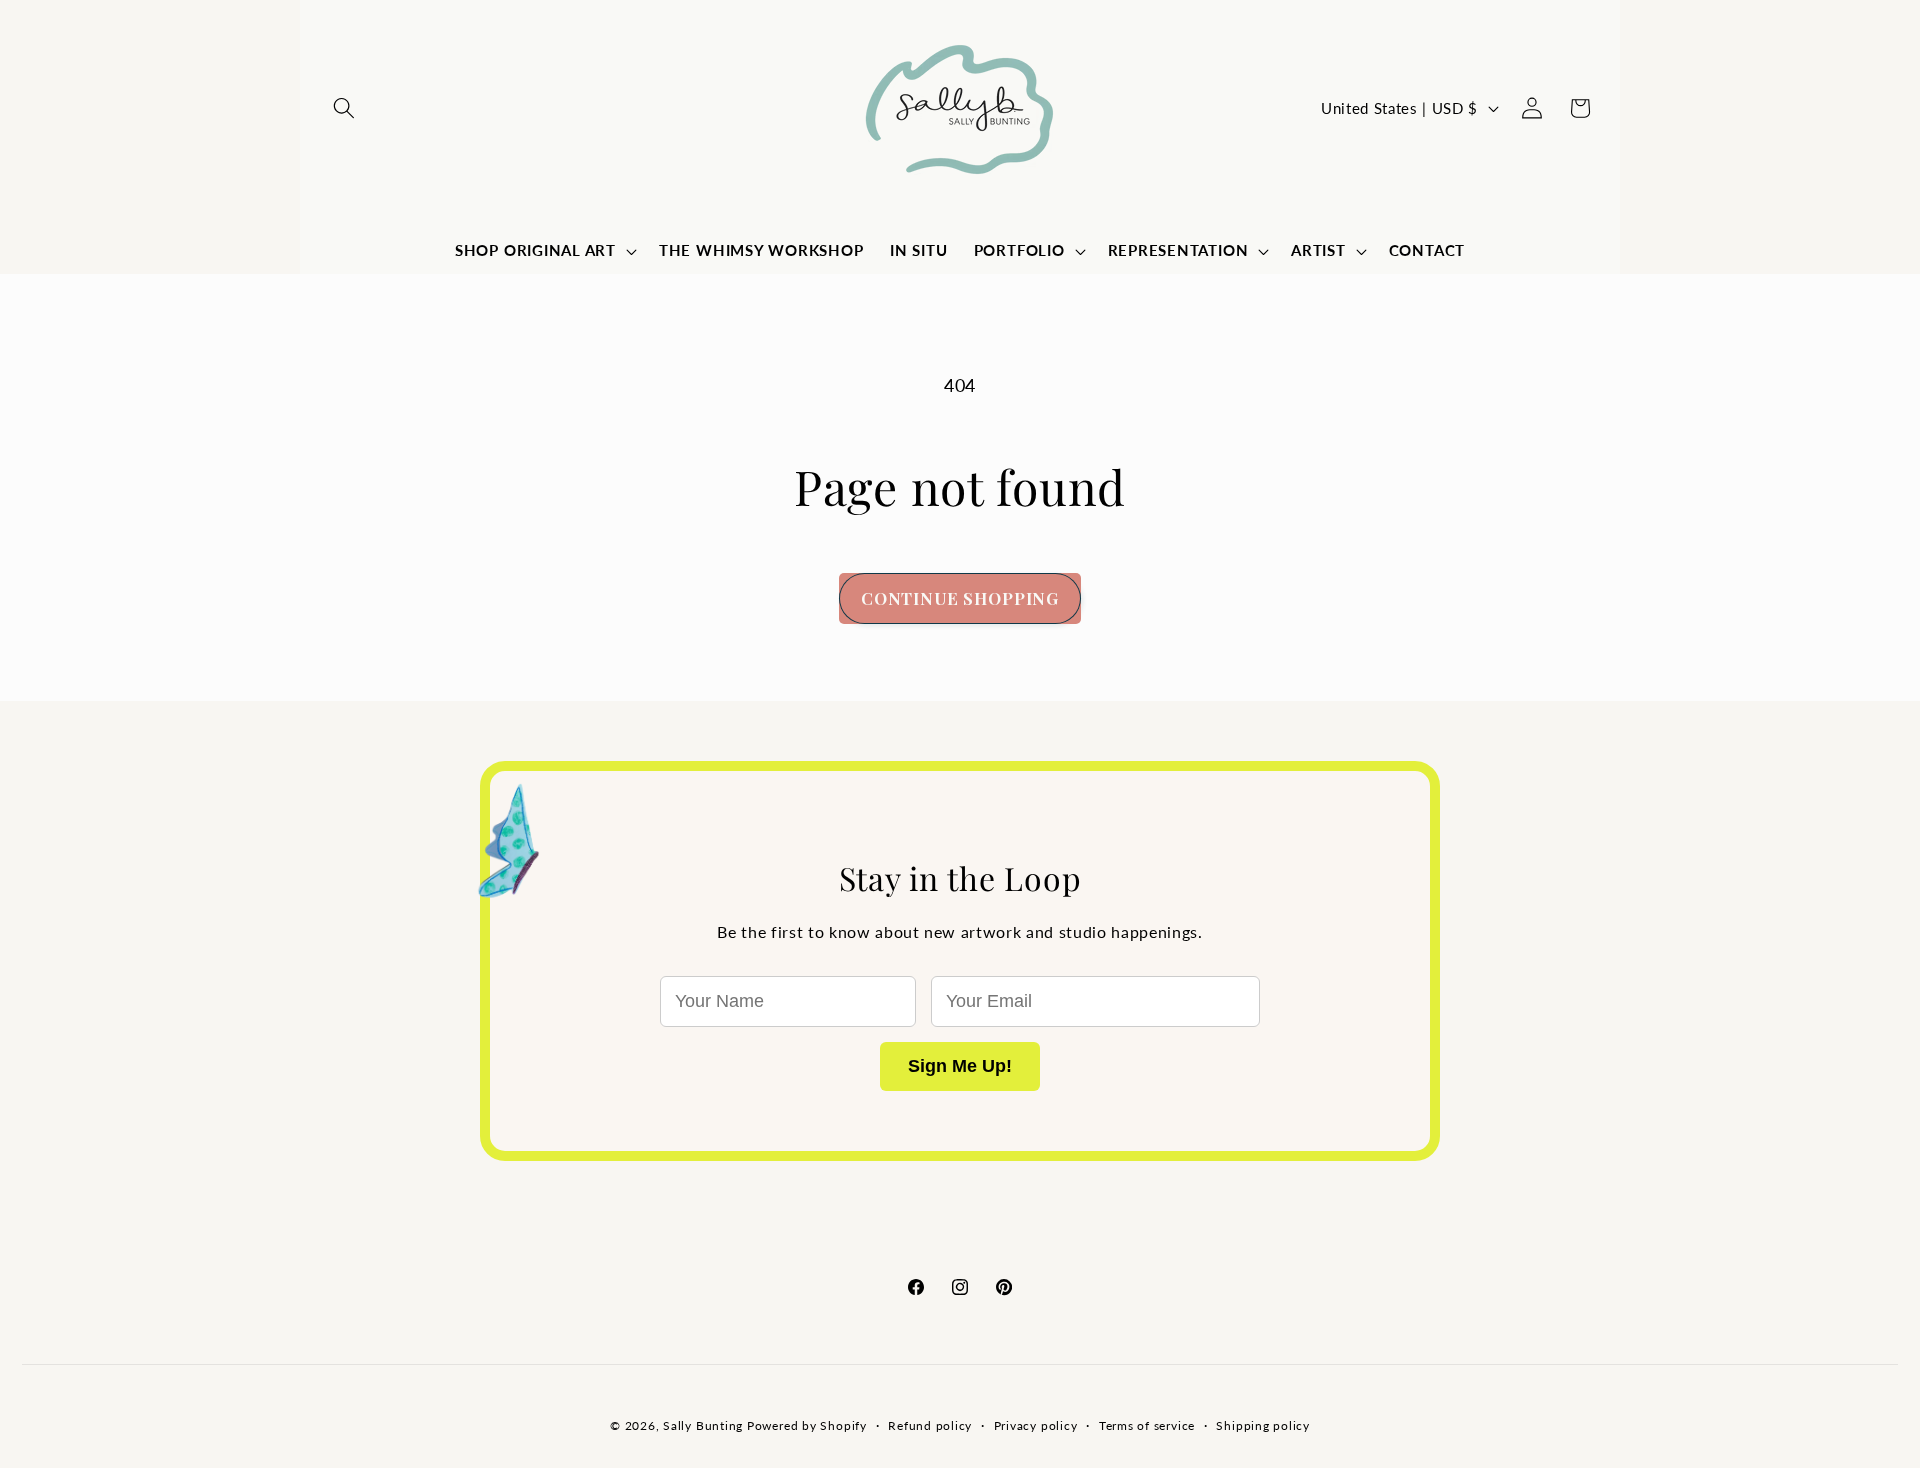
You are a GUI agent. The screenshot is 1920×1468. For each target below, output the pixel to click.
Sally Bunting (703, 1425)
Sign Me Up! (960, 1066)
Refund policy (930, 1425)
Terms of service (1147, 1425)
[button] (344, 108)
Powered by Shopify (807, 1425)
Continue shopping (960, 598)
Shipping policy (1263, 1425)
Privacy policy (1036, 1425)
